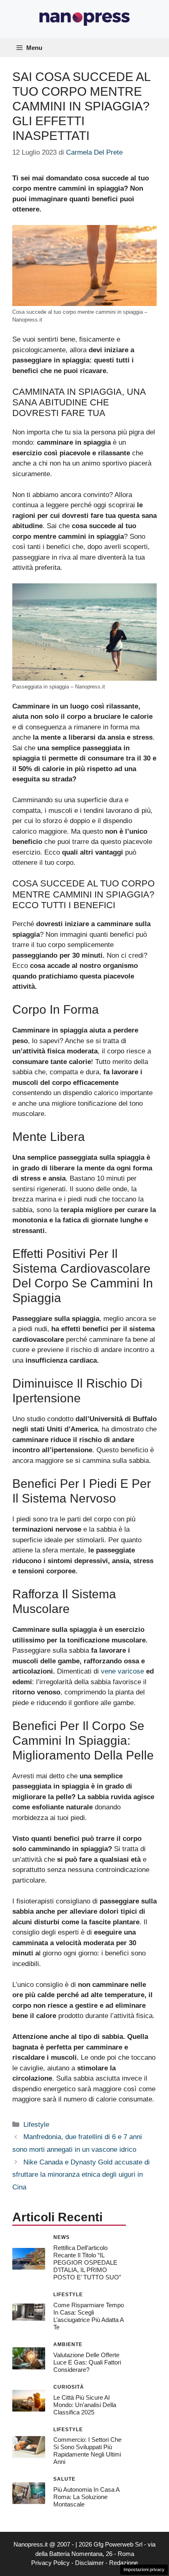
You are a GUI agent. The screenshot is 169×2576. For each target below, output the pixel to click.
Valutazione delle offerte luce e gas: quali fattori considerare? (87, 2362)
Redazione (123, 2563)
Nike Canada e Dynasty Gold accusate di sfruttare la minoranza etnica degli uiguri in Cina (81, 2175)
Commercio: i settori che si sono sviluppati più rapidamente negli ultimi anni (87, 2451)
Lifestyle (36, 2125)
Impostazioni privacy (144, 2569)
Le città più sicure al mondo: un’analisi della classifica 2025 (85, 2405)
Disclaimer (89, 2563)
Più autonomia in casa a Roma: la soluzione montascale (86, 2497)
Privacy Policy (50, 2563)
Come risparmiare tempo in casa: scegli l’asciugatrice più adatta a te (89, 2316)
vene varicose (122, 1671)
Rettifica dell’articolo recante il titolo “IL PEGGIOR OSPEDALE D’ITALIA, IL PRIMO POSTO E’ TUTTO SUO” (87, 2262)
